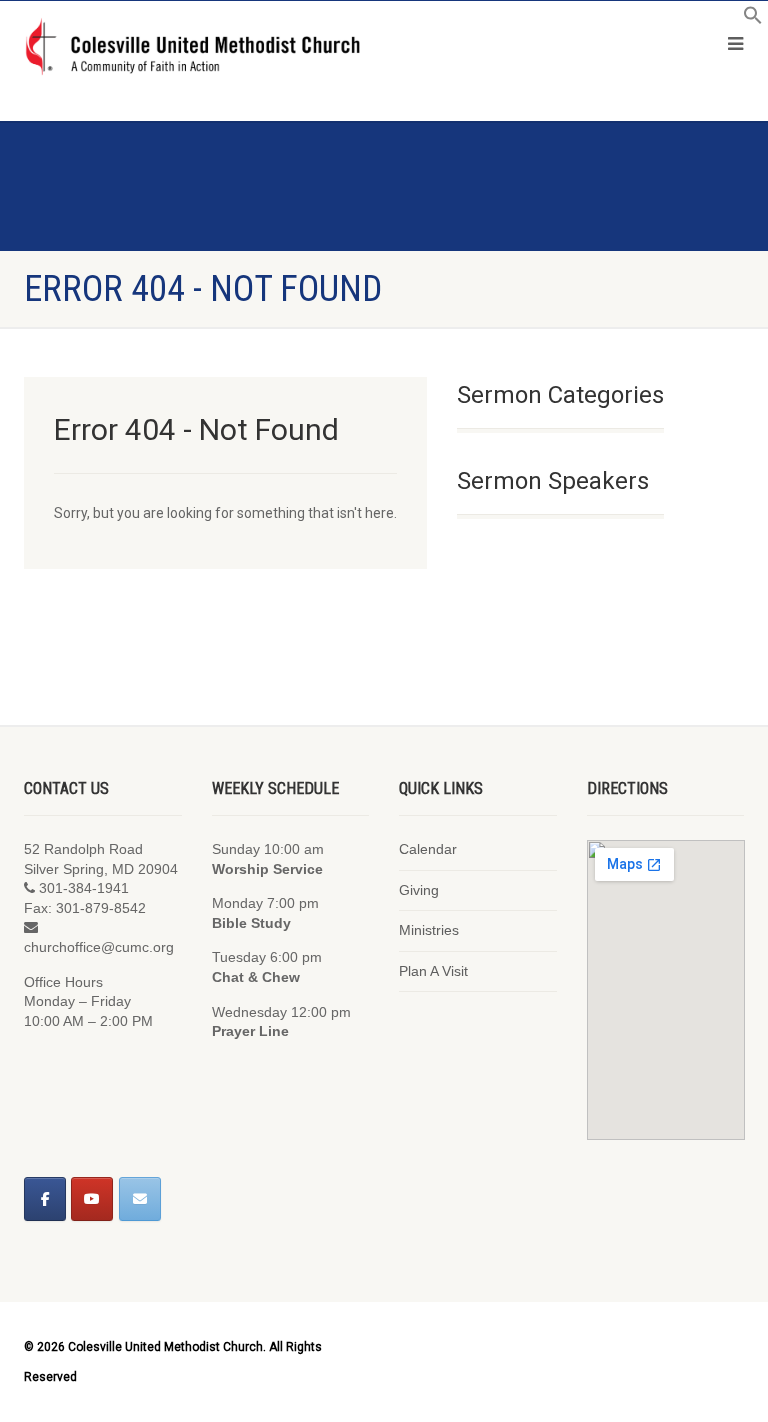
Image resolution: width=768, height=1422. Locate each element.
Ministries (429, 930)
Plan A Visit (433, 971)
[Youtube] (92, 1199)
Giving (419, 890)
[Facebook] (45, 1199)
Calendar (428, 849)
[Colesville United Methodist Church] (192, 48)
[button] (753, 20)
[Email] (140, 1199)
